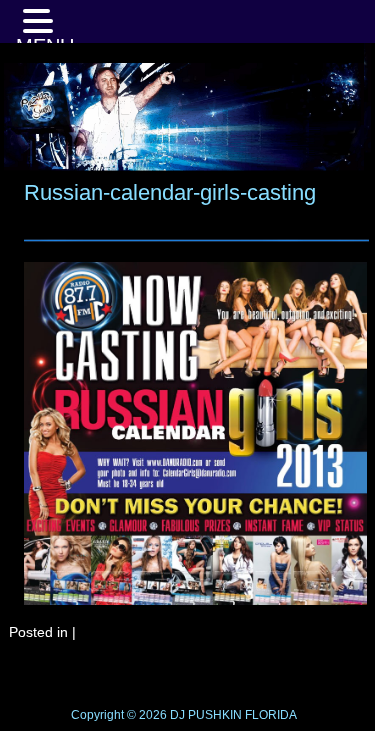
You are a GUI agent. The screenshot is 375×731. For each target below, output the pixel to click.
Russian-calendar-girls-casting (170, 192)
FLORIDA (271, 715)
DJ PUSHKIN (204, 715)
